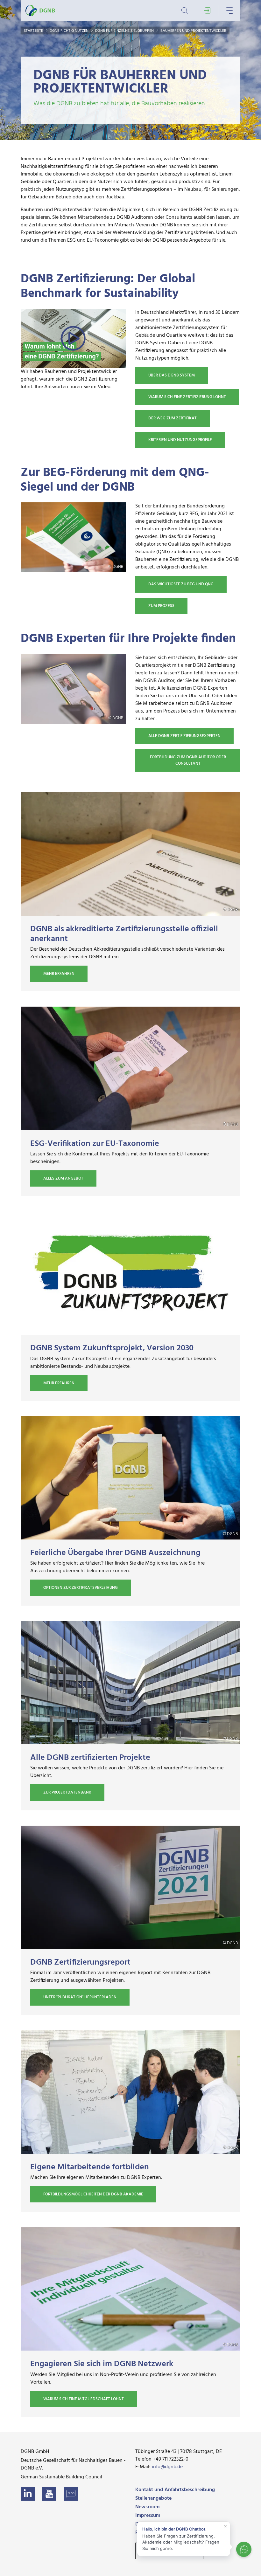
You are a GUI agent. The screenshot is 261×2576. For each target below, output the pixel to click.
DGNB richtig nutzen (70, 31)
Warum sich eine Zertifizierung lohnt (187, 397)
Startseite (34, 31)
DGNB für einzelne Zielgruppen (125, 31)
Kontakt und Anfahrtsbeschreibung (175, 2490)
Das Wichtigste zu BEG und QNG (181, 584)
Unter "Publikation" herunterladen (80, 1997)
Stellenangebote (153, 2498)
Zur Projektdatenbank (67, 1792)
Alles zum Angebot (63, 1178)
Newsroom (147, 2507)
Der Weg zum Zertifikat (173, 418)
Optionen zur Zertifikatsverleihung (81, 1588)
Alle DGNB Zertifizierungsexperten (184, 736)
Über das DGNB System (172, 375)
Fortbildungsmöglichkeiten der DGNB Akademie (93, 2194)
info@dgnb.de (167, 2467)
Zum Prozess (161, 606)
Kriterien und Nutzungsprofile (180, 440)
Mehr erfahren (59, 974)
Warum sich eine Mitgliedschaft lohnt (84, 2399)
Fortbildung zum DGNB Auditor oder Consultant (188, 760)
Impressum (148, 2516)
